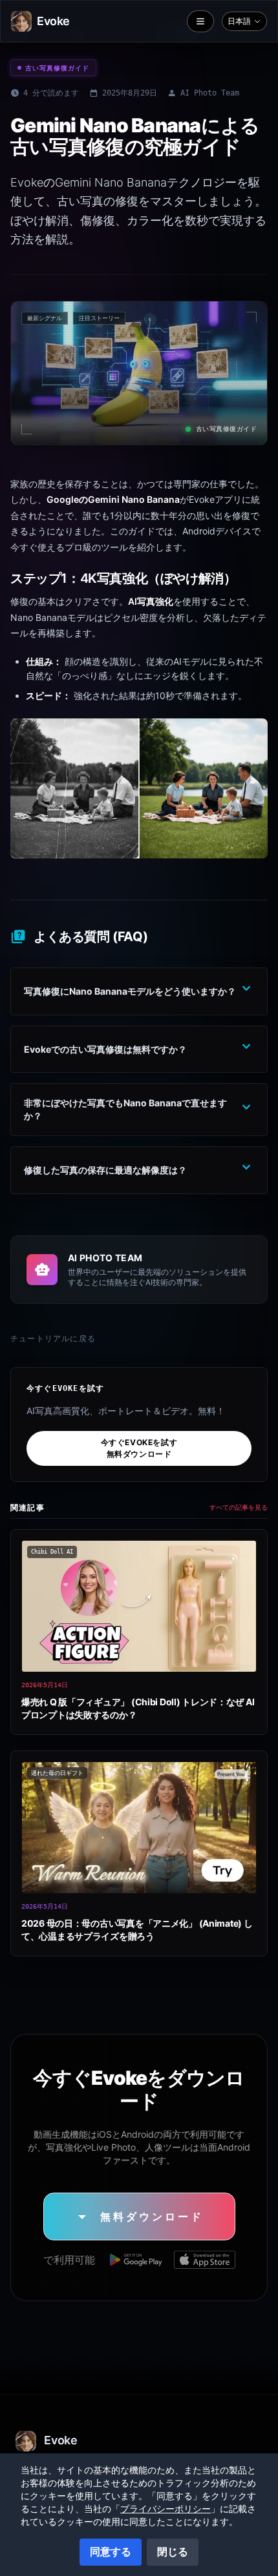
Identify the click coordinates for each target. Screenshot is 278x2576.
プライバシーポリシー (166, 2509)
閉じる (173, 2551)
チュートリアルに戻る (53, 1339)
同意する (111, 2551)
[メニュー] (200, 21)
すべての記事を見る (239, 1507)
